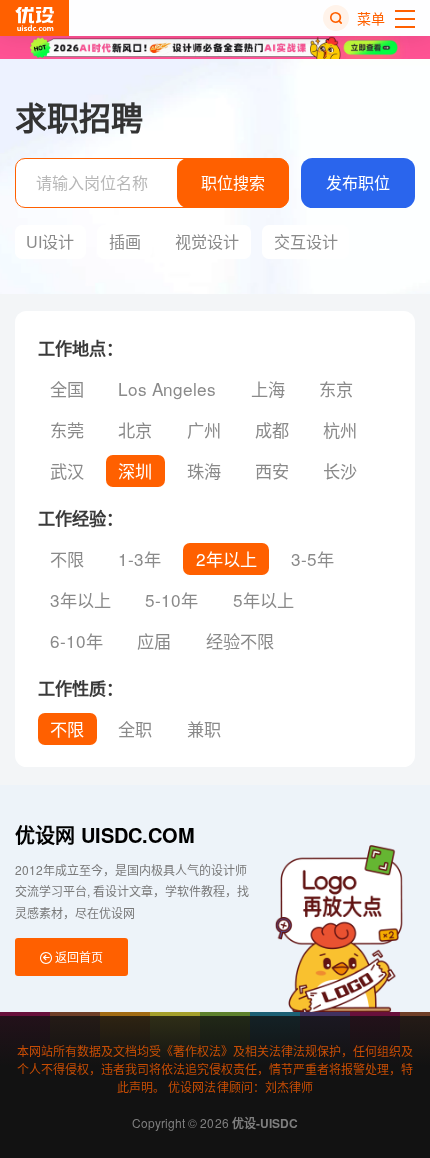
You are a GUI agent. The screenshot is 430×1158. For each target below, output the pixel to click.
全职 (135, 728)
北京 (135, 429)
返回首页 (77, 956)
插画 (125, 241)
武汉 (67, 470)
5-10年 (171, 599)
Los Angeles (167, 388)
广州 (204, 429)
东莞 (67, 429)
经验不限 (240, 640)
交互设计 (306, 241)
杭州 (340, 429)
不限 (67, 558)
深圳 (135, 470)
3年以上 (80, 599)
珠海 (204, 470)
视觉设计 (207, 241)
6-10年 (76, 640)
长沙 (340, 470)
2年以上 (226, 558)
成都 (272, 429)
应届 (154, 640)
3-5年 (312, 558)
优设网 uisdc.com (105, 834)
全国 (67, 388)
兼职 (204, 728)
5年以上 (263, 599)
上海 (268, 388)
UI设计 (50, 241)
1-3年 (139, 558)
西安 (272, 470)
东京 (336, 388)
